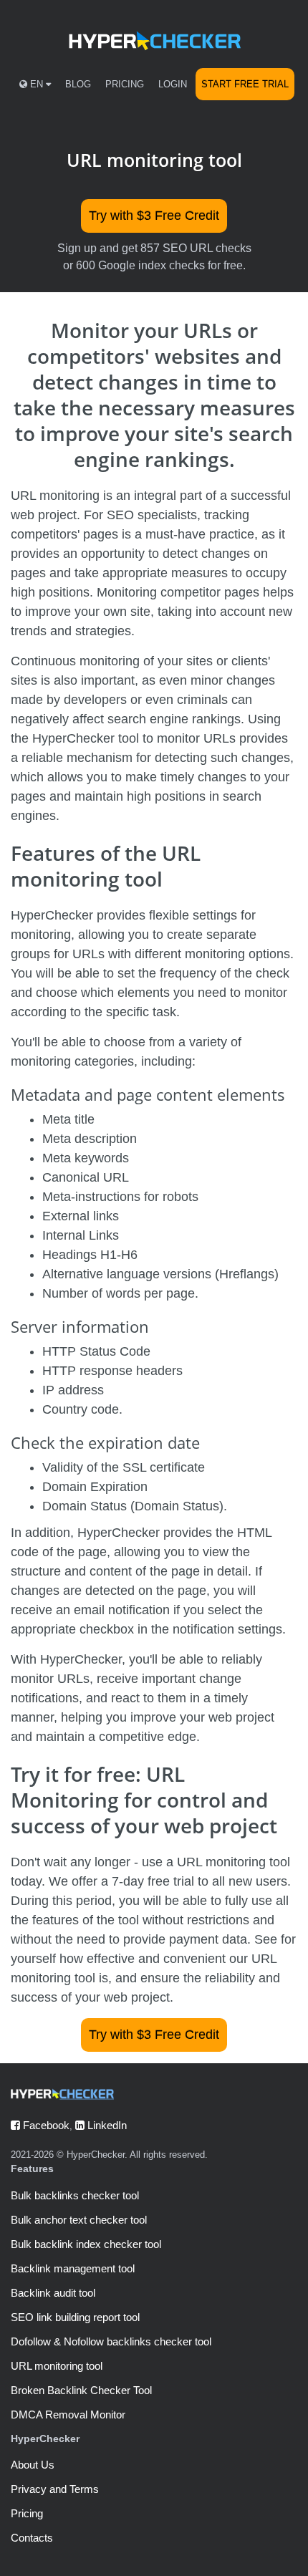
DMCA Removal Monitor (68, 2415)
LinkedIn (106, 2125)
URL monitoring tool (57, 2366)
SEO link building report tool (75, 2317)
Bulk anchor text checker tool (79, 2220)
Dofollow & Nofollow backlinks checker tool (111, 2341)
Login (173, 84)
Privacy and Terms (55, 2489)
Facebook (45, 2125)
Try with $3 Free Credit (154, 216)
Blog (78, 84)
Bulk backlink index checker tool (86, 2244)
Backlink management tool (73, 2268)
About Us (33, 2465)
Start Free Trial (245, 84)
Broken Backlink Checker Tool (81, 2390)
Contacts (32, 2538)
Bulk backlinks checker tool (75, 2195)
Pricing (125, 84)
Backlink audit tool (53, 2293)
